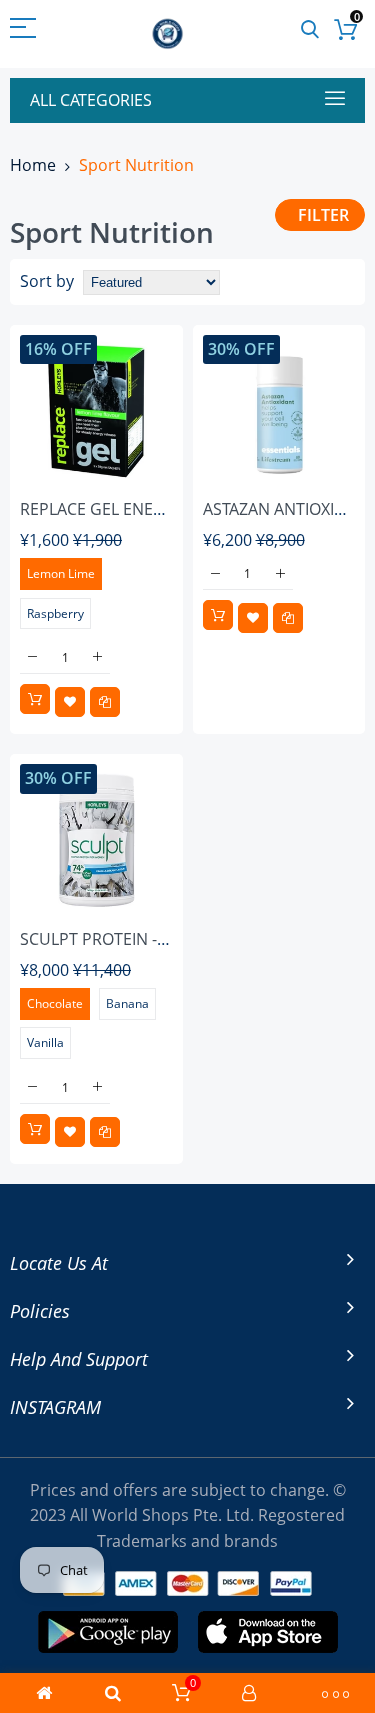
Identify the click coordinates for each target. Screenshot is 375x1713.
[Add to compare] (105, 702)
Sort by (47, 281)
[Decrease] (32, 657)
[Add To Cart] (35, 699)
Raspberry (55, 613)
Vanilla (45, 1042)
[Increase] (97, 657)
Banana (127, 1003)
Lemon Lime (61, 573)
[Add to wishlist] (70, 702)
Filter (323, 215)
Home (33, 165)
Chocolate (55, 1003)
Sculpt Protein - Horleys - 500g (151, 939)
